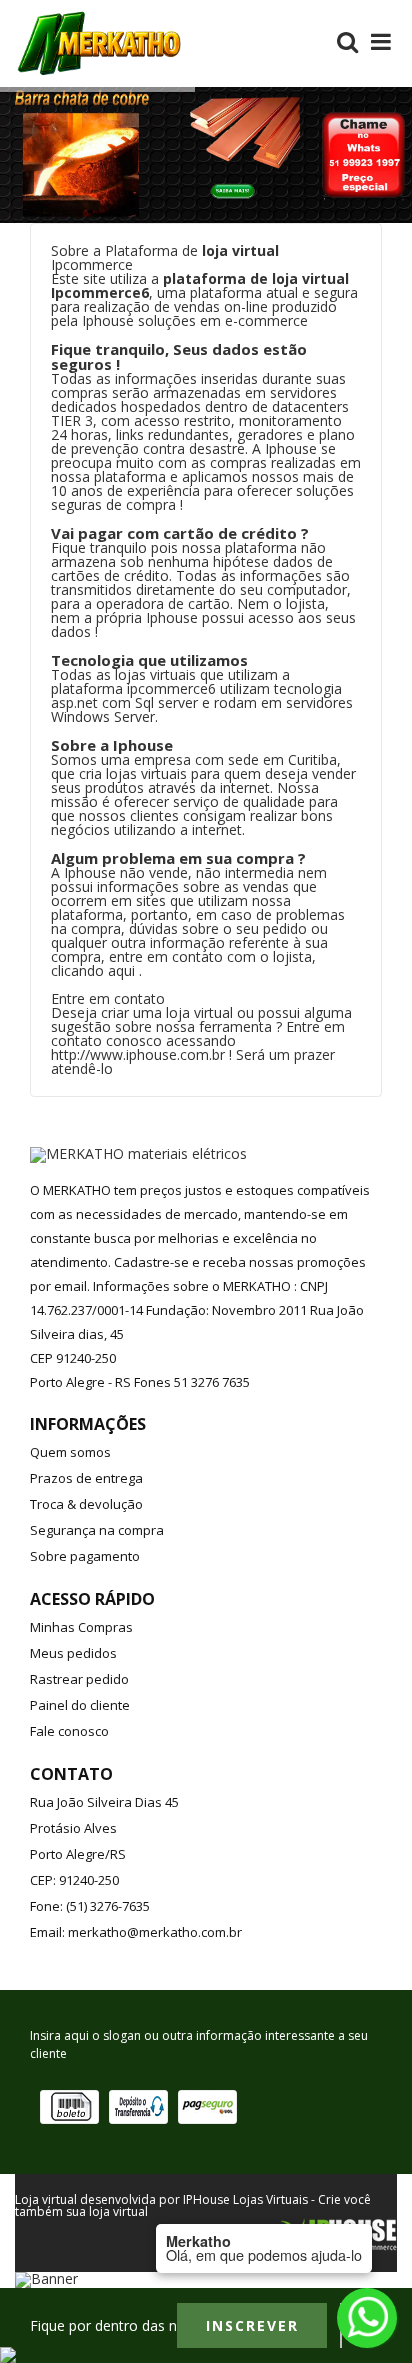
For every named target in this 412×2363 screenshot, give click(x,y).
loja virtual (240, 250)
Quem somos (70, 1452)
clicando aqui (93, 970)
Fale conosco (69, 1731)
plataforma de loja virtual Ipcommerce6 (200, 285)
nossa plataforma (239, 547)
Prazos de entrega (86, 1478)
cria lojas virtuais (133, 773)
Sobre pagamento (85, 1556)
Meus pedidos (73, 1653)
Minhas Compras (81, 1627)
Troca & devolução (86, 1504)
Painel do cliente (80, 1705)
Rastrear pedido (79, 1679)
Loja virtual (46, 2199)
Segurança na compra (97, 1530)
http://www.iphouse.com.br (138, 1054)
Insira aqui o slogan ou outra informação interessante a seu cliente (199, 2044)
